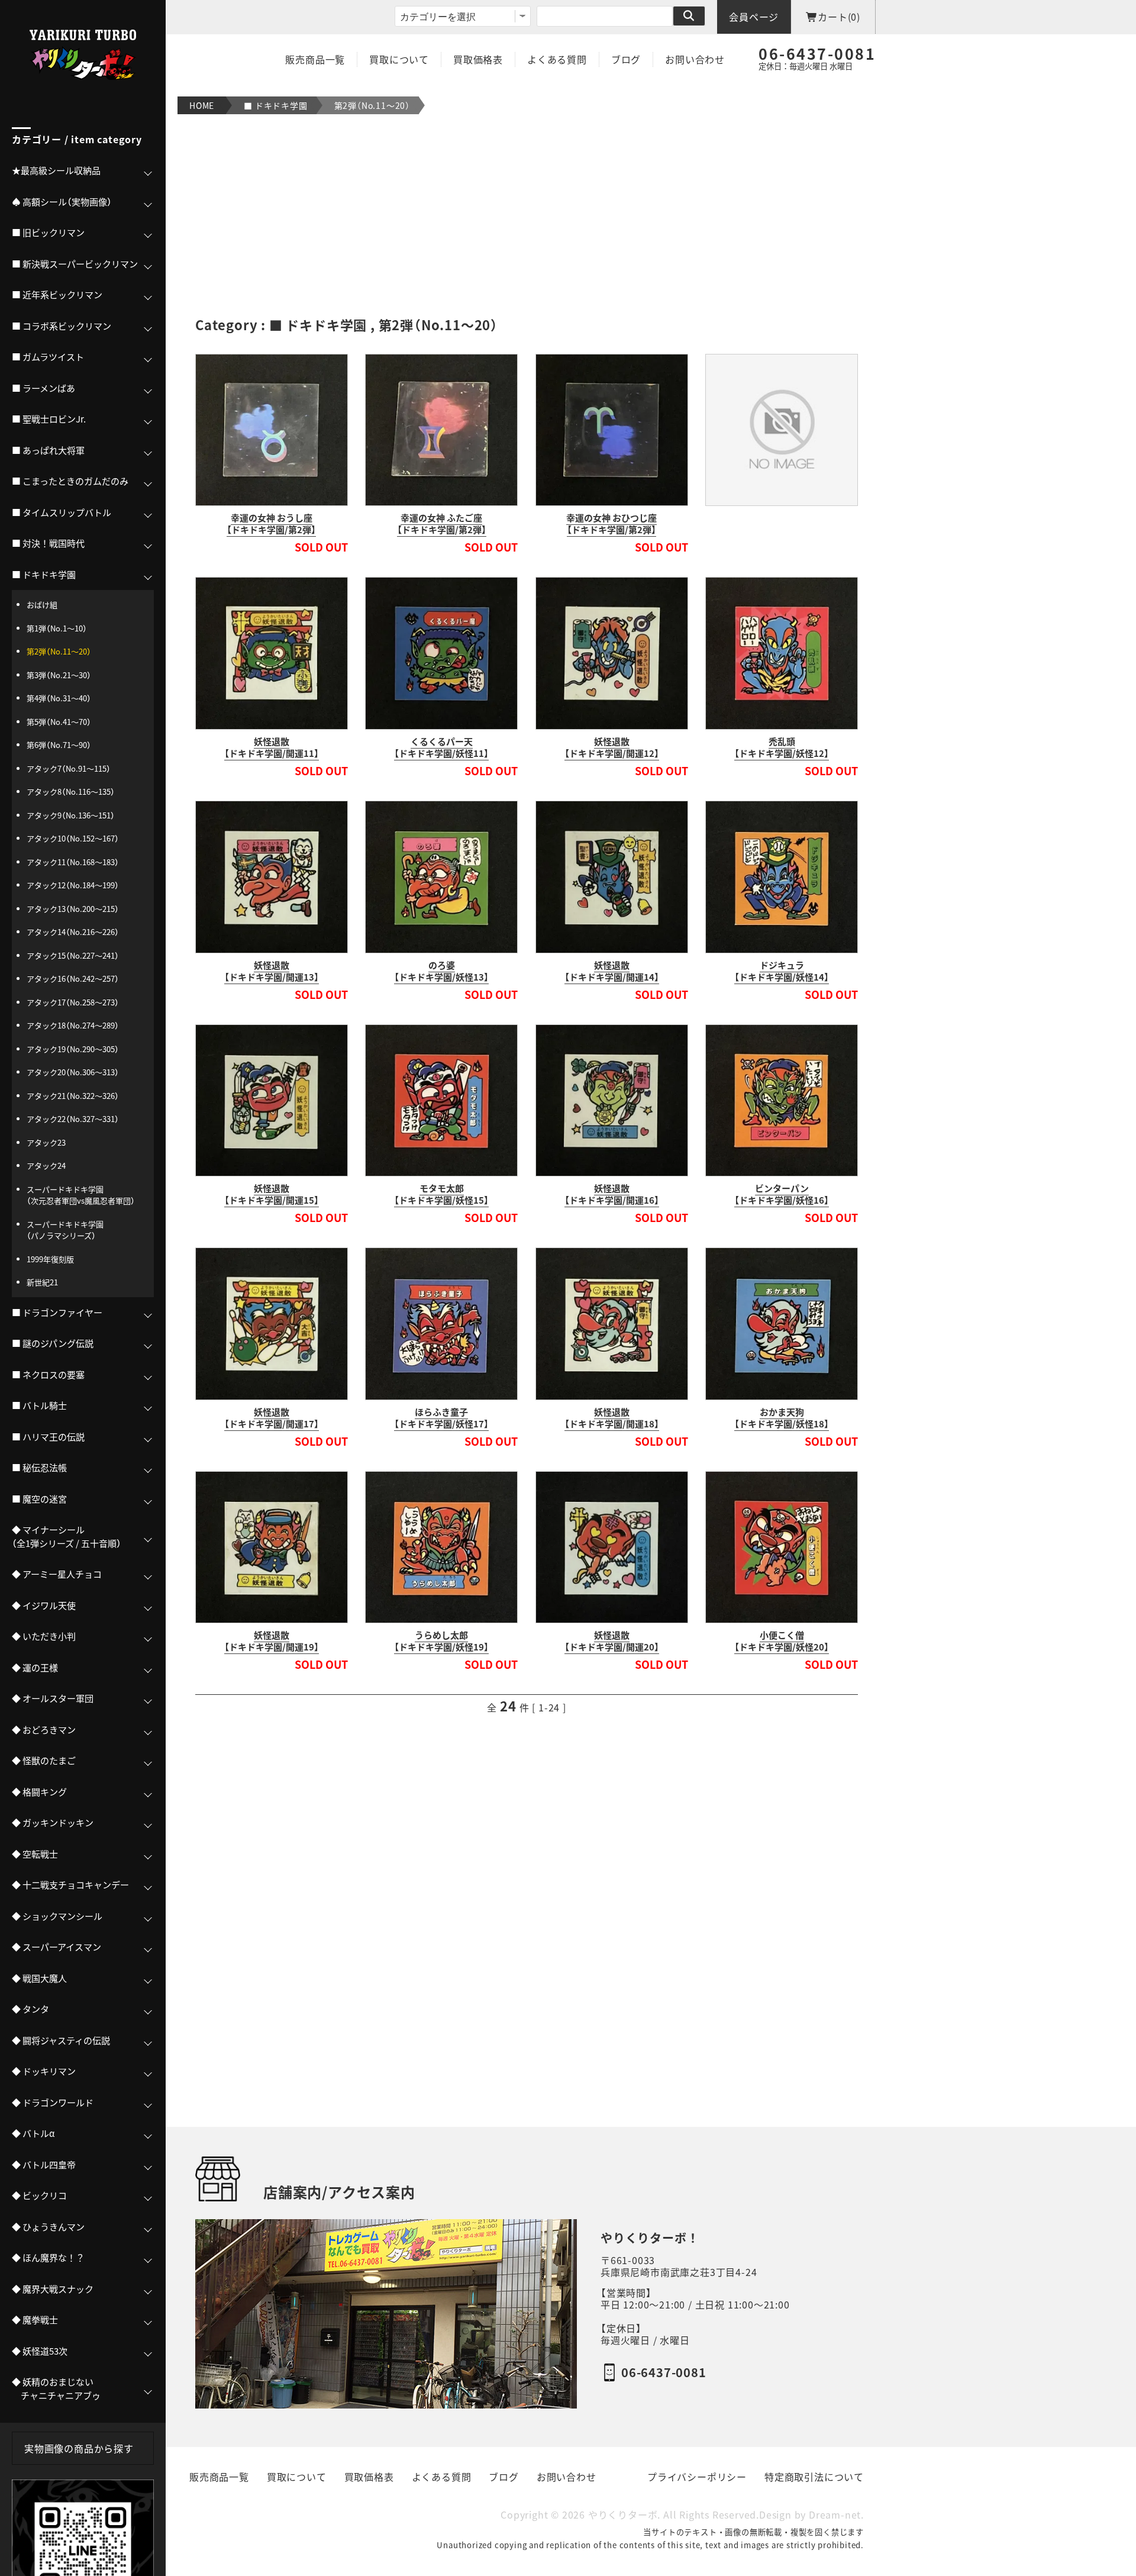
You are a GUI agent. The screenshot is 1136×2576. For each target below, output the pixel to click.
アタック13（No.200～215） (73, 909)
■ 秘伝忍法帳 (39, 1468)
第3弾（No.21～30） (59, 675)
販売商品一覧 (315, 59)
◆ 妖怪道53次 (40, 2351)
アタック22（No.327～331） (73, 1119)
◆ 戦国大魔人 (39, 1978)
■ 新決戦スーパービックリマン (75, 264)
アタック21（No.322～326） (73, 1096)
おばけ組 (42, 604)
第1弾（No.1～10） (57, 628)
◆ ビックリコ (39, 2195)
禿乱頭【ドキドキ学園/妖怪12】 (782, 747)
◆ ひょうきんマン (48, 2227)
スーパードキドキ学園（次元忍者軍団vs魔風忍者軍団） (81, 1195)
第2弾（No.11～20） (372, 105)
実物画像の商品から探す (79, 2448)
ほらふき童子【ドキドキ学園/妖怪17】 (441, 1418)
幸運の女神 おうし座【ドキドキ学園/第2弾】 (271, 524)
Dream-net (835, 2515)
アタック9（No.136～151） (71, 815)
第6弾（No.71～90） (59, 745)
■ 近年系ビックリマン (57, 295)
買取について (399, 59)
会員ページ (754, 17)
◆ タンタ (30, 2009)
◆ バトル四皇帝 (44, 2165)
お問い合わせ (695, 59)
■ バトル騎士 (39, 1405)
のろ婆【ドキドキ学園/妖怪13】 (441, 971)
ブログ (626, 59)
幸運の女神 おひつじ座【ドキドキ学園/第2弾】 (611, 524)
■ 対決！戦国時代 (48, 543)
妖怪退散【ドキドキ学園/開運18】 (612, 1418)
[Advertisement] (527, 215)
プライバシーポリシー (697, 2477)
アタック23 (46, 1142)
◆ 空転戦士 (35, 1854)
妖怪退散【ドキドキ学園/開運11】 (272, 747)
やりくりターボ (623, 2515)
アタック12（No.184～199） (73, 885)
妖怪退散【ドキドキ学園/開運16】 (612, 1194)
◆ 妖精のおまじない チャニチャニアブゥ (56, 2389)
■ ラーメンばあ (43, 388)
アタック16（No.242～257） (73, 979)
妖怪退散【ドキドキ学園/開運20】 (612, 1641)
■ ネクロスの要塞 (48, 1375)
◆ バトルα (33, 2133)
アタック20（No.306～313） (73, 1072)
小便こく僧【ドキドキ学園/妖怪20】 (782, 1641)
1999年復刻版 (50, 1259)
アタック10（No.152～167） (73, 838)
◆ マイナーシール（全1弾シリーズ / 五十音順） (67, 1537)
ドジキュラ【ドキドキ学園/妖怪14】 (782, 971)
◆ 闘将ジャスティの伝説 (61, 2040)
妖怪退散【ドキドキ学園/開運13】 (272, 971)
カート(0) (839, 17)
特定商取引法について (814, 2477)
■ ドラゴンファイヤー (57, 1313)
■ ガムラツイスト (48, 357)
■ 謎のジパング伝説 (53, 1343)
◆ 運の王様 (35, 1668)
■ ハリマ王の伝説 (48, 1437)
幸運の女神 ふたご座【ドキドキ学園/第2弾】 (442, 524)
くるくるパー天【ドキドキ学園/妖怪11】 (441, 747)
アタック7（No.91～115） (69, 768)
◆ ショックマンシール (57, 1916)
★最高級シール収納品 (56, 170)
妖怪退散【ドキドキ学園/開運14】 (612, 971)
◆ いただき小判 (44, 1636)
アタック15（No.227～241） (73, 955)
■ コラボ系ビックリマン (62, 326)
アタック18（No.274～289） (73, 1025)
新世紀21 (42, 1282)
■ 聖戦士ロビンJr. (49, 419)
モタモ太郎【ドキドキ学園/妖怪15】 (441, 1194)
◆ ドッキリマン (44, 2071)
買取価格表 (478, 59)
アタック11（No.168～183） (73, 862)
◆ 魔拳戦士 (35, 2320)
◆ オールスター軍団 (53, 1698)
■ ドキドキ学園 (275, 105)
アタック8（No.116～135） (71, 792)
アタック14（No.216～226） (73, 932)
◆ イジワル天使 (44, 1605)
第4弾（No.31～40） (59, 698)
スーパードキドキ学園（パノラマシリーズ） (65, 1230)
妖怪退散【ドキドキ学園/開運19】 (272, 1641)
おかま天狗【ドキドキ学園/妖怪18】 (782, 1418)
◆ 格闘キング (39, 1792)
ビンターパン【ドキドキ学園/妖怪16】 (782, 1194)
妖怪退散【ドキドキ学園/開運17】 (272, 1418)
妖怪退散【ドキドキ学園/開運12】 (612, 747)
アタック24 (46, 1166)
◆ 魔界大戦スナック (53, 2289)
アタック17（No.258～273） (73, 1002)
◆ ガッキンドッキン (53, 1823)
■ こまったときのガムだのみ (70, 481)
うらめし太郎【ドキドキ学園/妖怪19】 (441, 1641)
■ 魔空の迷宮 (39, 1499)
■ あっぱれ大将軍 (48, 450)
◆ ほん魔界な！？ (48, 2258)
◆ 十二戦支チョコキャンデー (70, 1885)
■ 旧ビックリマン (48, 233)
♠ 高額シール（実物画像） (62, 202)
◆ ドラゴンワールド (53, 2103)
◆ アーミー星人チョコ (57, 1574)
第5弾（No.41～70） (59, 722)
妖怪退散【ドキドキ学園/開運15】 (272, 1194)
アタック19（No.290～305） (73, 1049)
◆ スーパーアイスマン (57, 1947)
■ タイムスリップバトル (62, 512)
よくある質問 (557, 59)
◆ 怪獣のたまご (44, 1761)
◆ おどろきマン (44, 1730)
